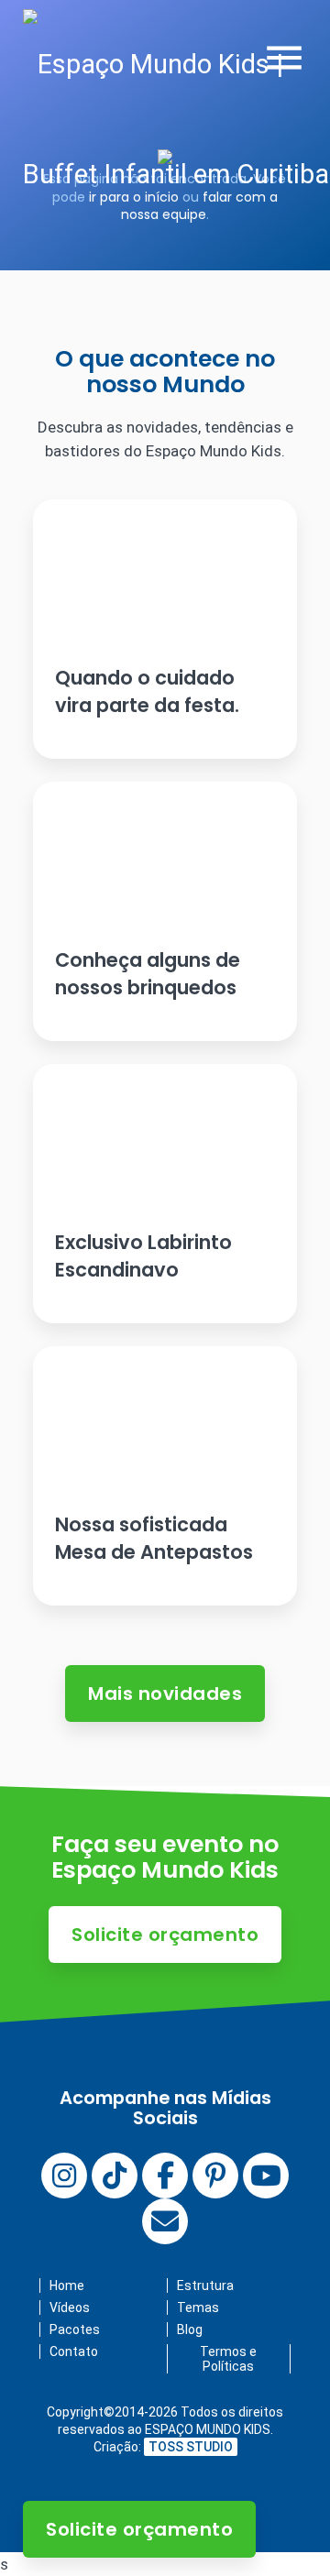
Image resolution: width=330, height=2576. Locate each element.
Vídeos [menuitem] (70, 2307)
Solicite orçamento (139, 2529)
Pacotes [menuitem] (75, 2329)
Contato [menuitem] (74, 2351)
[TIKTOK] (115, 2176)
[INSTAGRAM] (64, 2176)
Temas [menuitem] (198, 2307)
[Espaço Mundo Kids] (176, 119)
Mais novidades (165, 1694)
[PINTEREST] (215, 2176)
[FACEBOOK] (165, 2176)
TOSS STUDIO (191, 2447)
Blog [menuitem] (190, 2329)
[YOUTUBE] (266, 2176)
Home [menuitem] (67, 2286)
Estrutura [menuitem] (205, 2286)
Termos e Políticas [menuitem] (228, 2359)
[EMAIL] (165, 2221)
